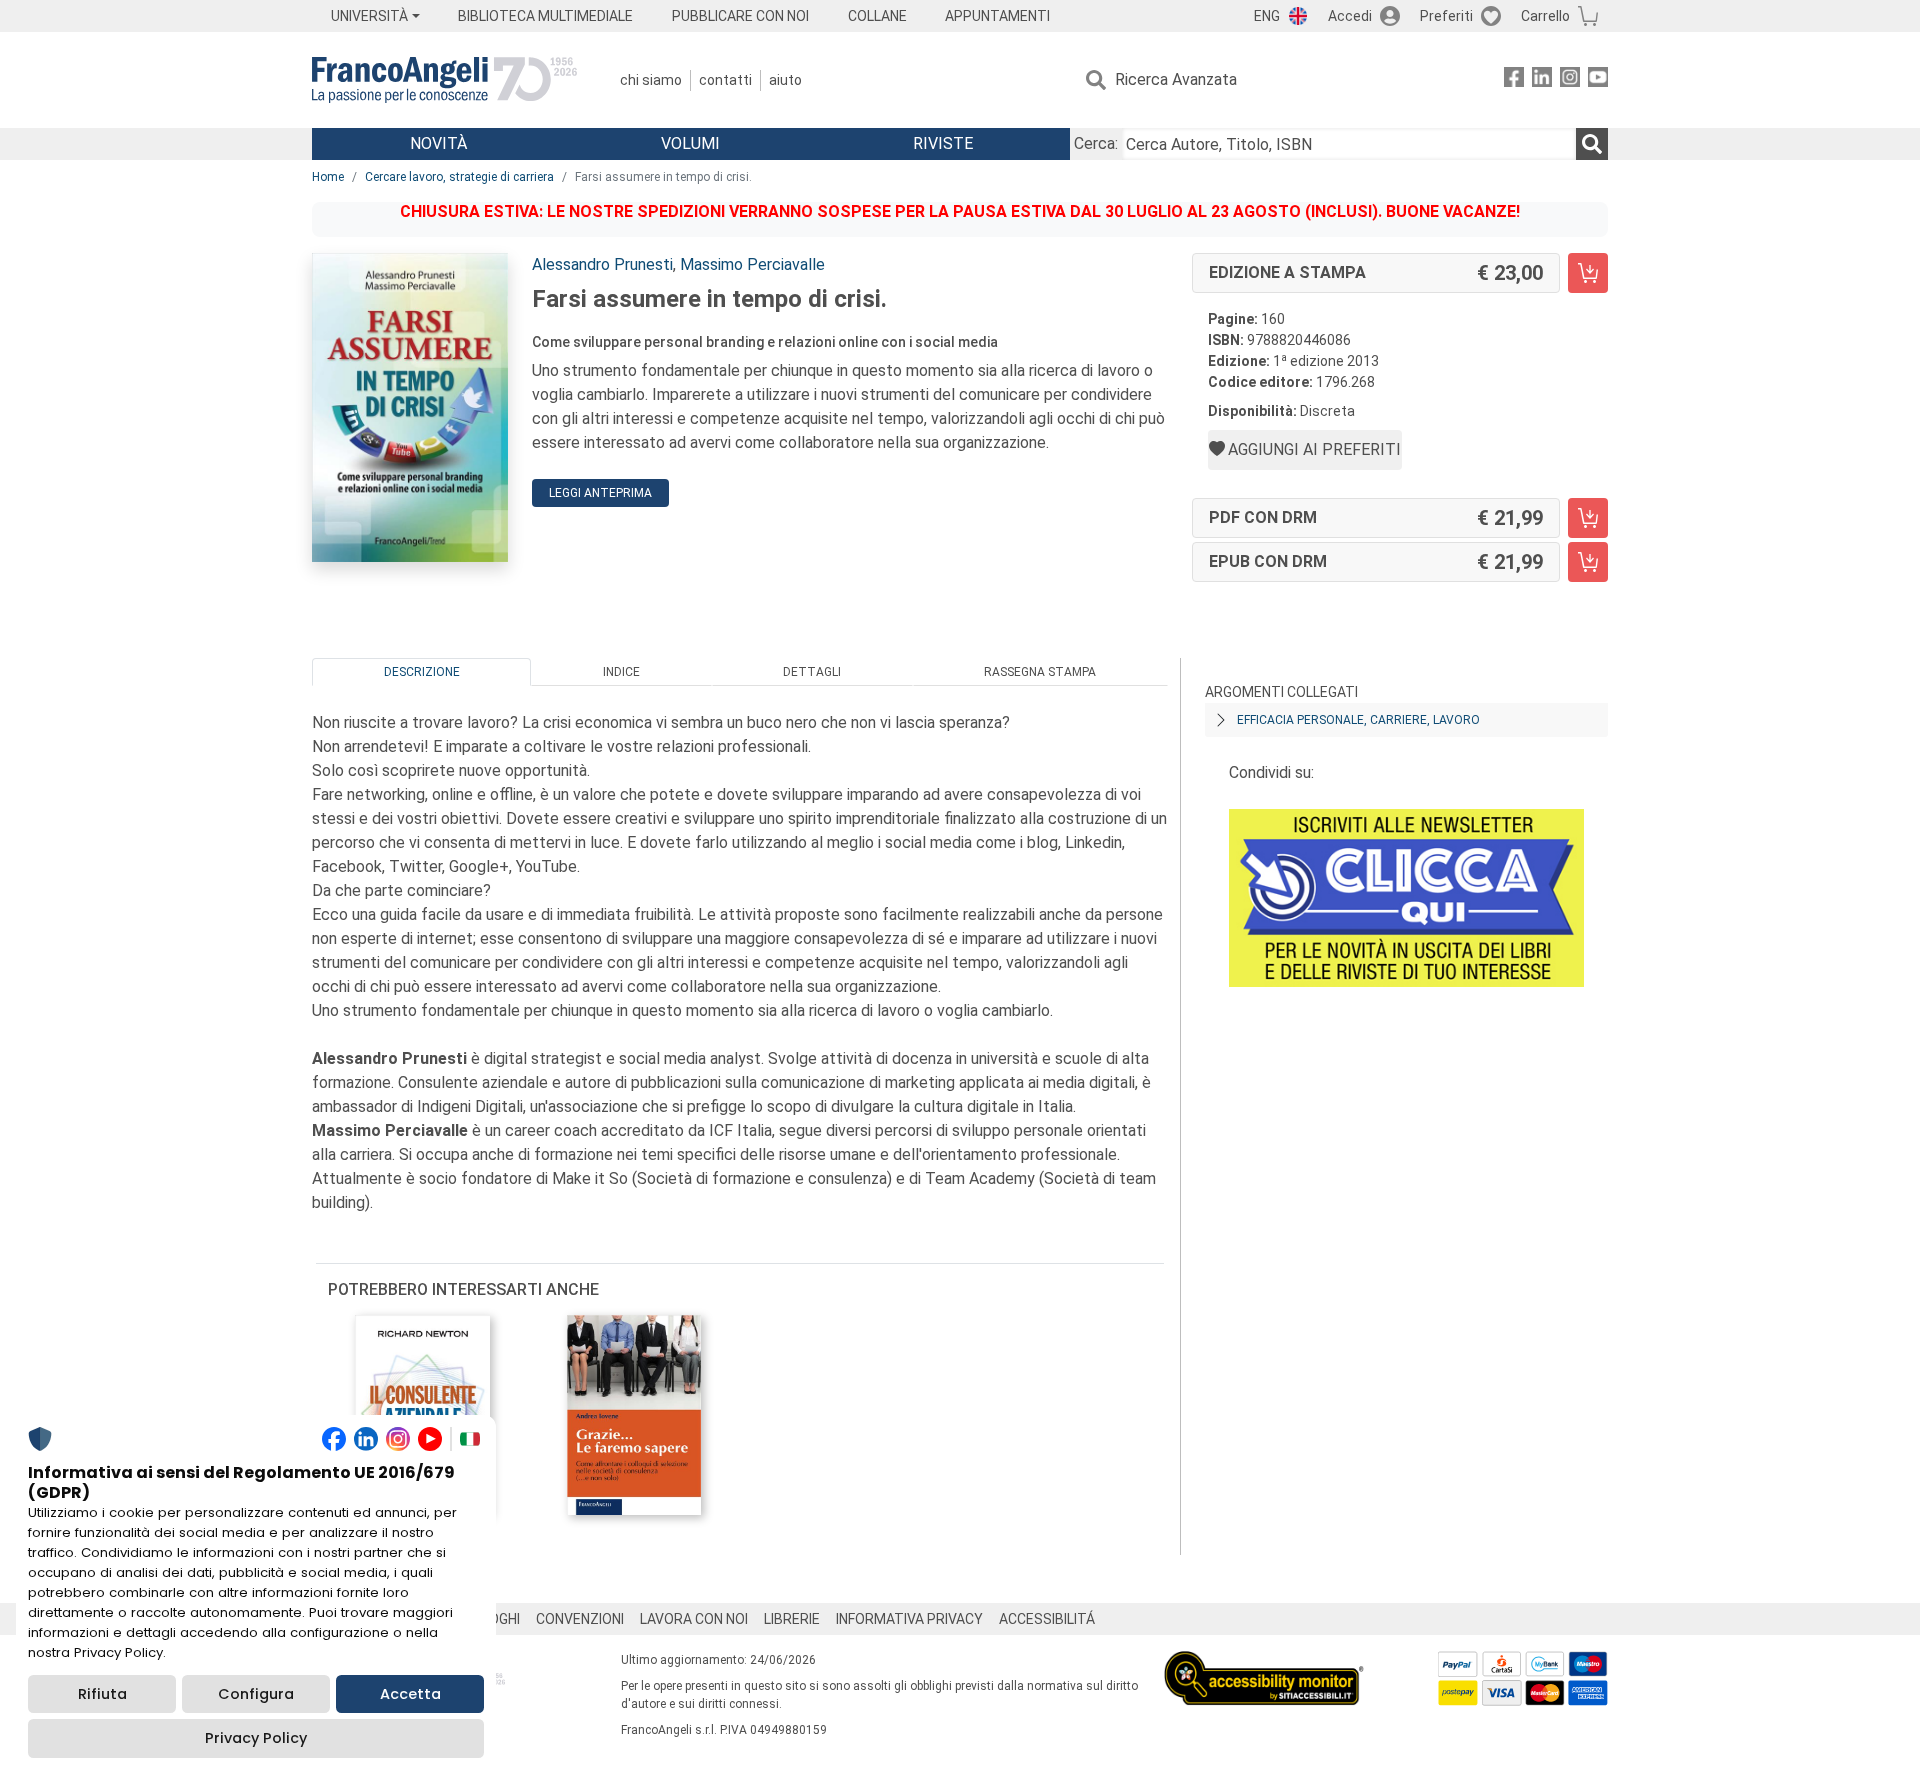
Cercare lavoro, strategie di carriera (459, 177)
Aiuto (785, 80)
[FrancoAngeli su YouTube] (1598, 80)
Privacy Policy (256, 1738)
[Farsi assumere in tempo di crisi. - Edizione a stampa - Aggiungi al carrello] (1588, 273)
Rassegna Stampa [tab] (1040, 672)
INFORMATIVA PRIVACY (909, 1619)
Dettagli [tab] (812, 672)
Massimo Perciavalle (752, 264)
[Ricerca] (1592, 144)
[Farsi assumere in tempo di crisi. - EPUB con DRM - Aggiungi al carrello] (1588, 562)
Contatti (725, 80)
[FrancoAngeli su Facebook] (1514, 80)
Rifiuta (102, 1694)
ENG (1267, 16)
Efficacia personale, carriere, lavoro (1358, 720)
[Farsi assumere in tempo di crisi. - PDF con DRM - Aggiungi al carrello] (1588, 518)
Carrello (1545, 16)
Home (328, 177)
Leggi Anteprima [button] (600, 493)
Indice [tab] (621, 672)
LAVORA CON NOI (694, 1619)
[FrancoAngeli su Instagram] (1570, 80)
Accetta (410, 1694)
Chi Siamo (651, 80)
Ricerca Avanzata (1176, 79)
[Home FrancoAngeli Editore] (444, 80)
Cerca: (1096, 143)
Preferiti (1446, 16)
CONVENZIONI (580, 1619)
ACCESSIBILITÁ (1047, 1619)
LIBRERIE (792, 1619)
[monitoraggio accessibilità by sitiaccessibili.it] (1264, 1662)
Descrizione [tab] (422, 672)
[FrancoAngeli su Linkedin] (1542, 80)
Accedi (1350, 16)
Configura (256, 1694)
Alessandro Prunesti (602, 264)
